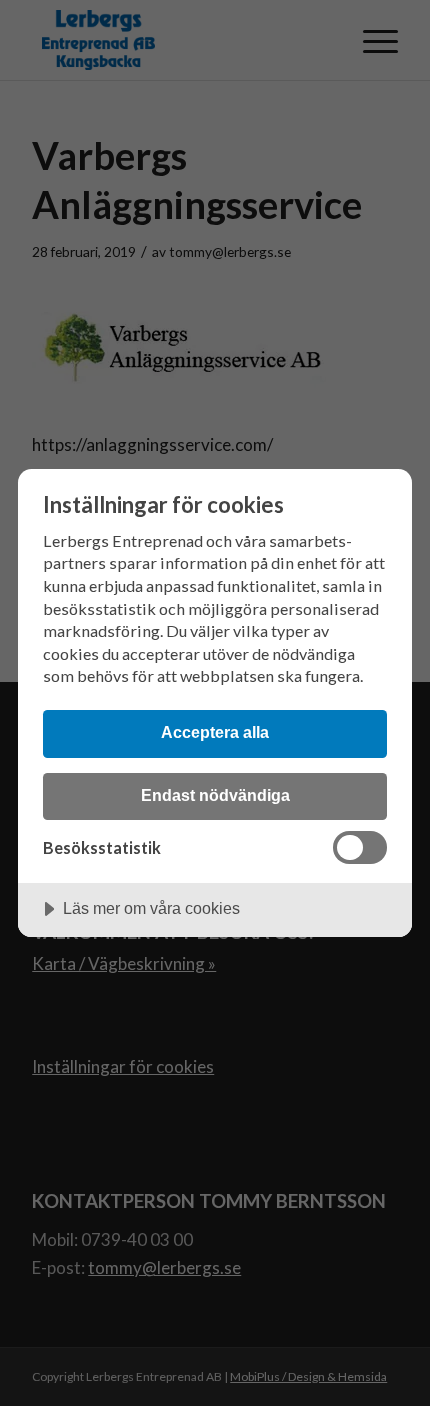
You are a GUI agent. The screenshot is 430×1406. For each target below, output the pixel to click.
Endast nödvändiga (215, 795)
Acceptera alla (215, 732)
